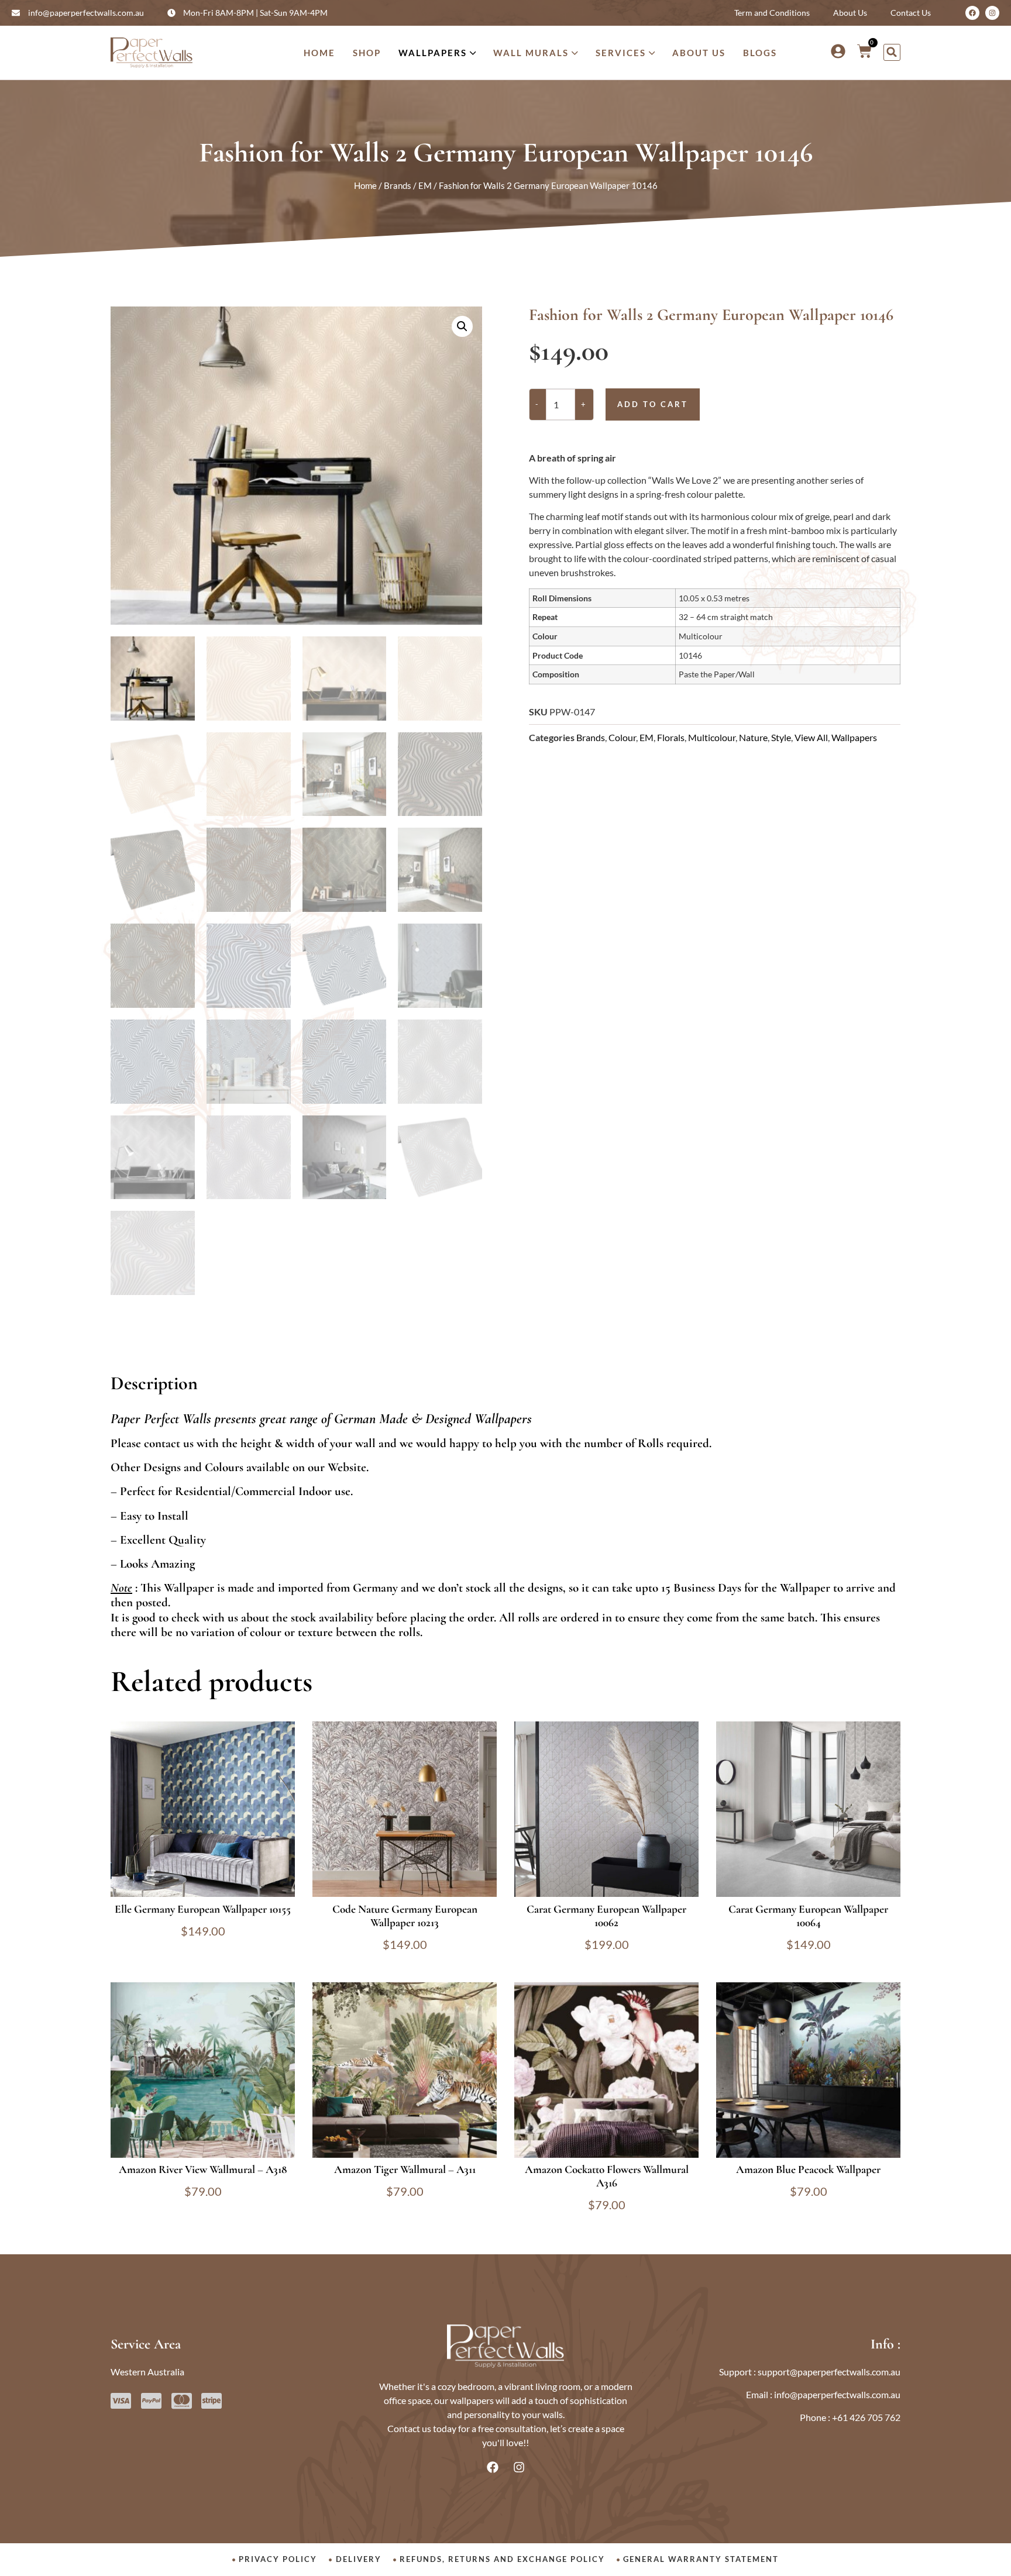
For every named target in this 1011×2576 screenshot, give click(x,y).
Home (365, 185)
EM (425, 185)
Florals (671, 737)
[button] (892, 52)
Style (781, 737)
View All (811, 737)
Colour (622, 737)
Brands (398, 185)
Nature (753, 737)
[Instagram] (992, 13)
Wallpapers (854, 737)
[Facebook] (972, 13)
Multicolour (712, 737)
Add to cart (653, 404)
